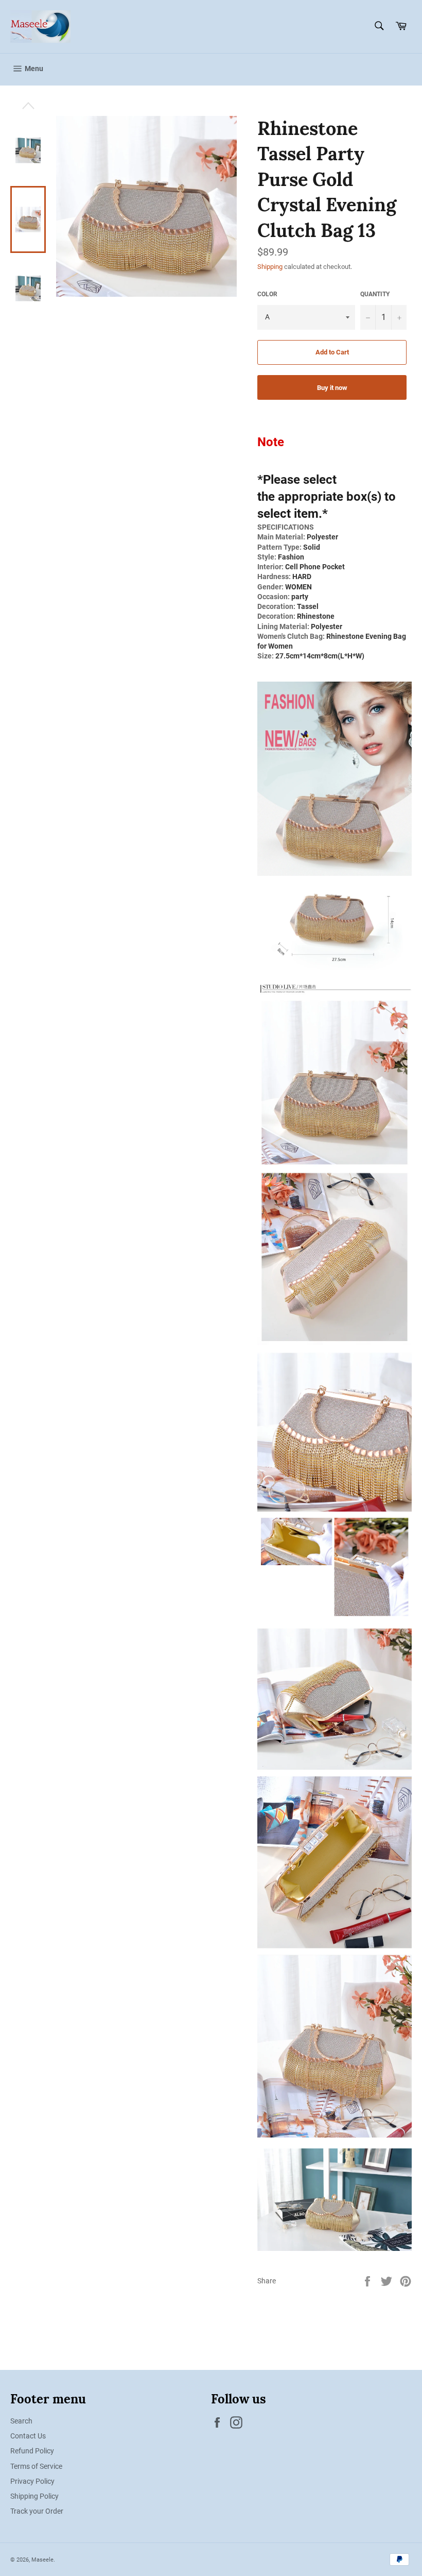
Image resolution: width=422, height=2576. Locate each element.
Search (21, 2421)
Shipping (270, 267)
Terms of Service (36, 2466)
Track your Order (37, 2511)
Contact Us (28, 2436)
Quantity (375, 294)
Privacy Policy (32, 2481)
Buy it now (332, 388)
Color (267, 294)
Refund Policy (32, 2451)
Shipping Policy (34, 2496)
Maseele (42, 2560)
